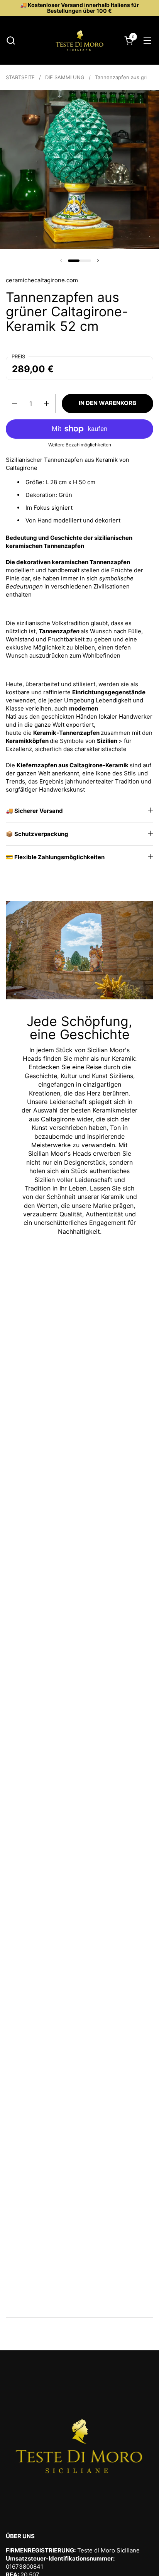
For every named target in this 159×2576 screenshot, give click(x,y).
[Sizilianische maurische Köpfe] (79, 41)
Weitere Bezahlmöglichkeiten (80, 445)
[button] (11, 40)
